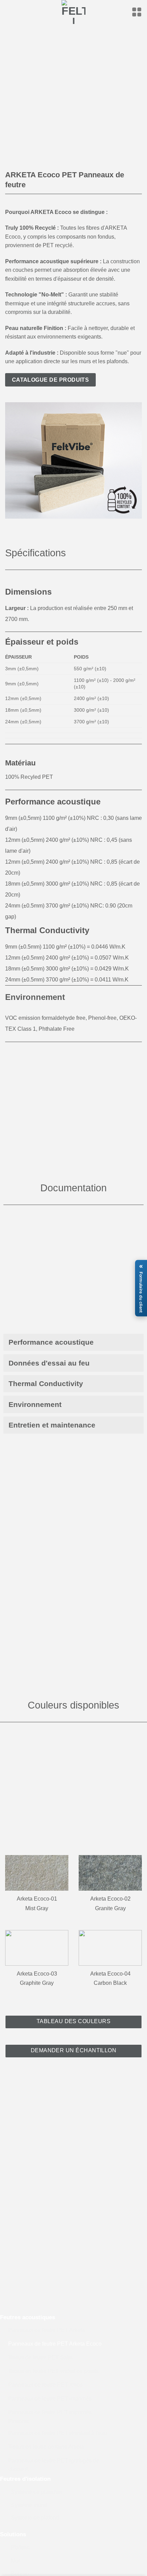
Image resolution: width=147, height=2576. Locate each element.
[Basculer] (137, 1342)
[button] (141, 1288)
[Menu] (137, 12)
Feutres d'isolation (25, 2479)
